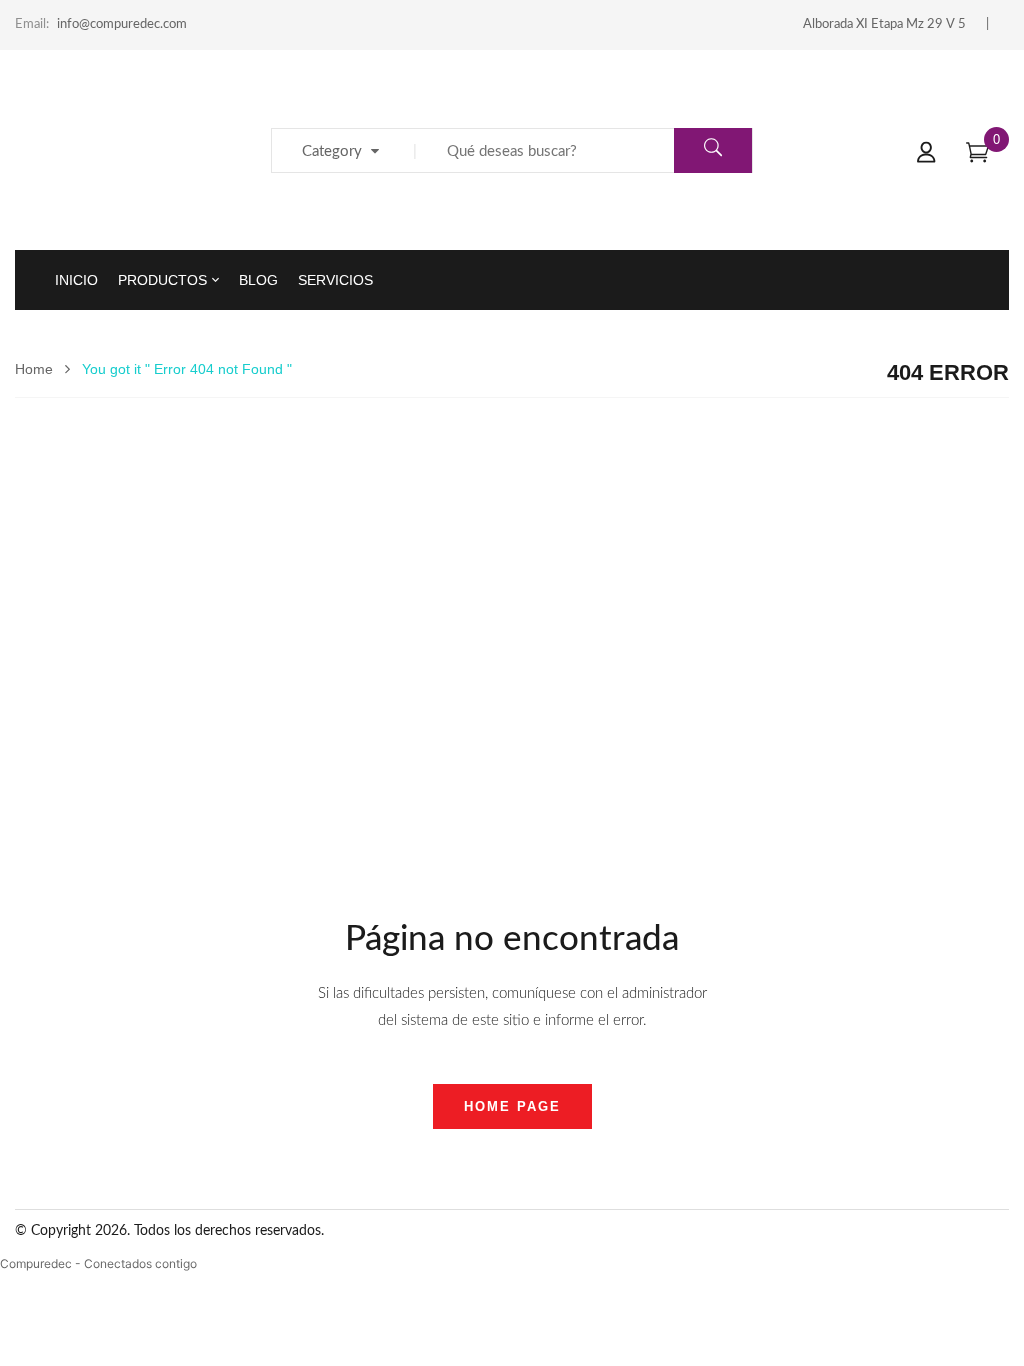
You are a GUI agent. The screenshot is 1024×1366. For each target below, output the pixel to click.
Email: (32, 24)
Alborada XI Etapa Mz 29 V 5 (884, 24)
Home (34, 369)
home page (512, 1106)
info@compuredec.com (122, 24)
